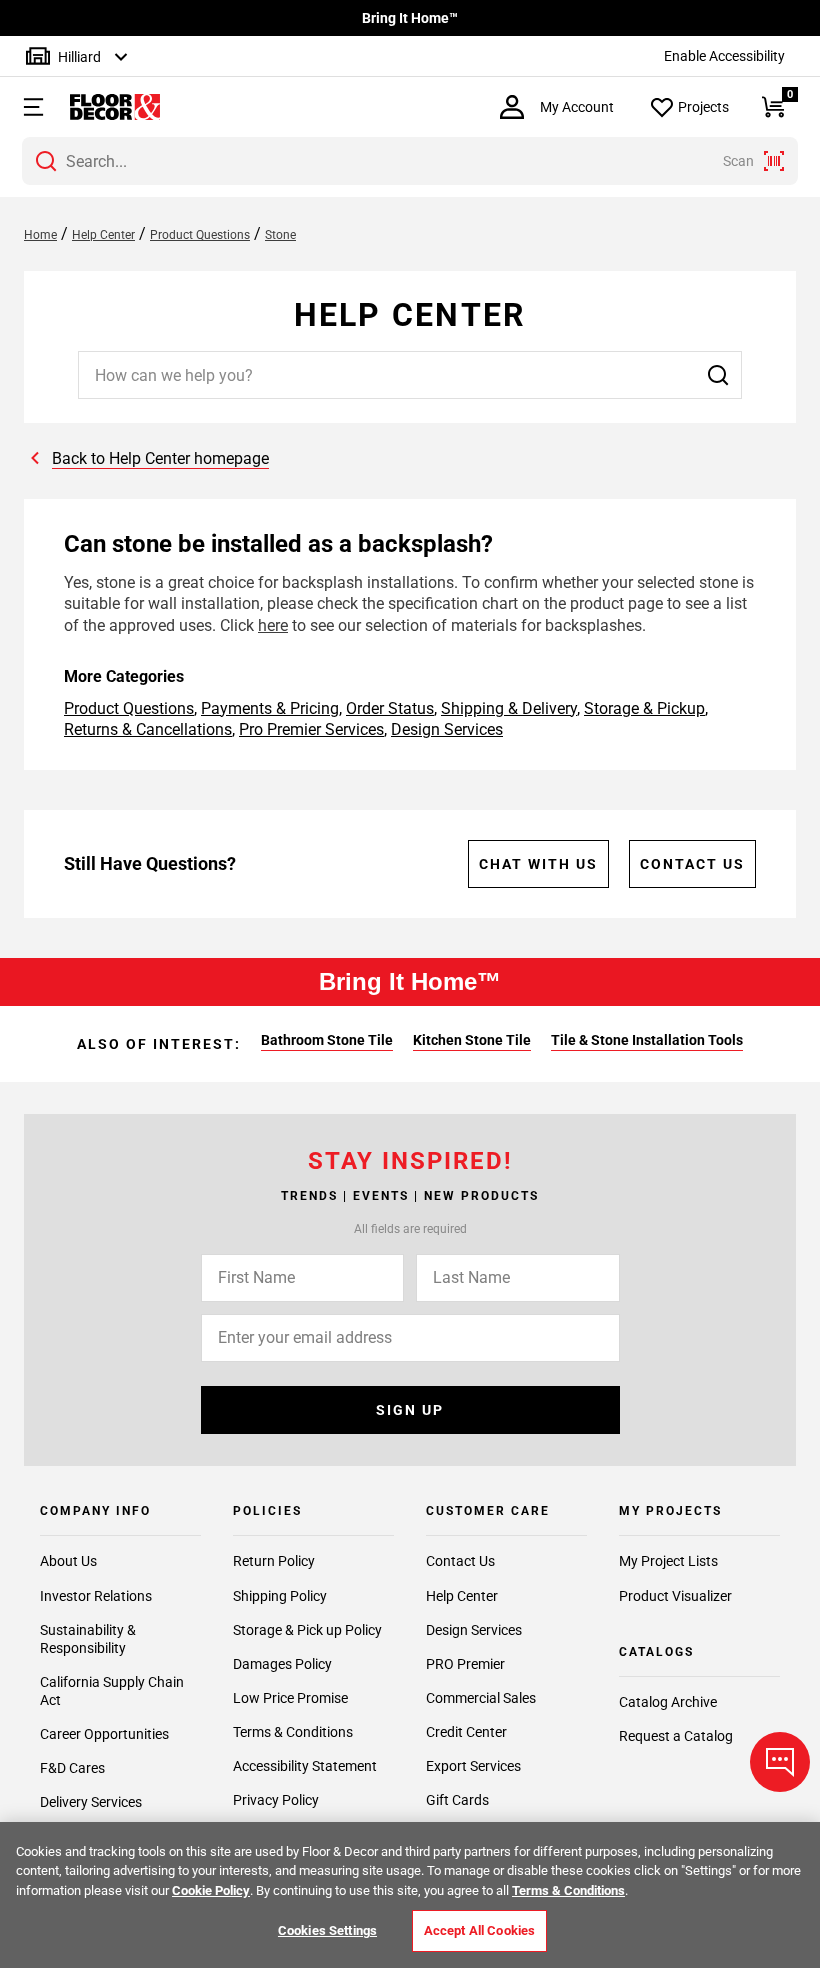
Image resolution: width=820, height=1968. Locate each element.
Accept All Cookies (479, 1930)
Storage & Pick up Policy (307, 1630)
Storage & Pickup (644, 708)
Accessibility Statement (305, 1766)
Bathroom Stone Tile (327, 1040)
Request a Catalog (676, 1736)
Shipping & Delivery (509, 708)
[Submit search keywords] (46, 161)
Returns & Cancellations (148, 729)
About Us (68, 1561)
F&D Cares (72, 1768)
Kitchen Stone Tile (472, 1040)
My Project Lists (668, 1561)
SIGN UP (410, 1410)
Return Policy (274, 1561)
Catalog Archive (668, 1702)
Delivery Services (91, 1802)
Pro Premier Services (311, 729)
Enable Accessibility (724, 56)
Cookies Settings (327, 1930)
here (273, 625)
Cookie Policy (211, 1890)
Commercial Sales (481, 1698)
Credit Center (466, 1732)
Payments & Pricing (270, 708)
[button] (25, 107)
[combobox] (410, 161)
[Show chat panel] (780, 1762)
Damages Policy (282, 1664)
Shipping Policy (280, 1596)
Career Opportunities (104, 1734)
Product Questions (129, 708)
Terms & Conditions (293, 1732)
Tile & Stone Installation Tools (647, 1040)
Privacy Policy (276, 1800)
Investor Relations (96, 1596)
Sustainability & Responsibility (88, 1639)
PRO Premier (465, 1664)
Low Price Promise (290, 1698)
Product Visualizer (675, 1596)
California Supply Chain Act (112, 1691)
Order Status (390, 708)
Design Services (447, 729)
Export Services (473, 1766)
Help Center (462, 1596)
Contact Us (692, 864)
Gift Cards (457, 1800)
